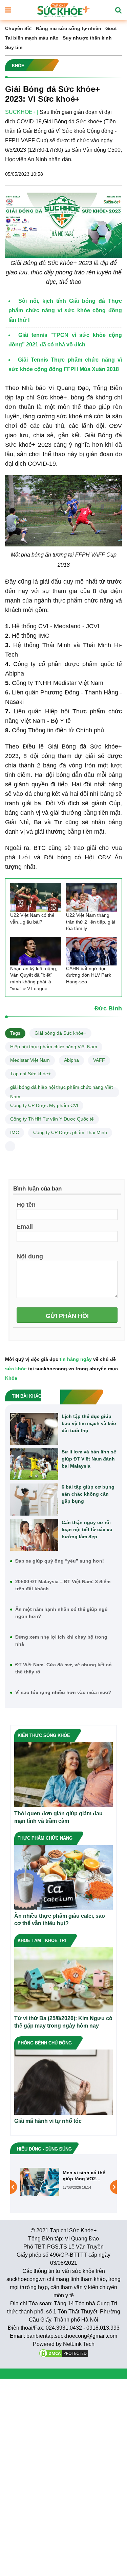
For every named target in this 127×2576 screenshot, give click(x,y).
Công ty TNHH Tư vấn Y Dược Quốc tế (52, 1119)
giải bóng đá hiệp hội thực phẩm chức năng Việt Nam (61, 1092)
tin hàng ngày (76, 1359)
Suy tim (14, 47)
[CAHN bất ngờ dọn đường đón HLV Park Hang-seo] (92, 951)
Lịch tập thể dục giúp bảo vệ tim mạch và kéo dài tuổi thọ (89, 1423)
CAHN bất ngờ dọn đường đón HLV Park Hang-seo (89, 975)
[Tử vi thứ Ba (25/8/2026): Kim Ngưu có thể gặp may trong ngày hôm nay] (63, 1979)
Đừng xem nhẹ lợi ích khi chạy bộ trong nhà (61, 1640)
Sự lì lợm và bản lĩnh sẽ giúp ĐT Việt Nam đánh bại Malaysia (89, 1459)
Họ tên (26, 1204)
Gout (111, 28)
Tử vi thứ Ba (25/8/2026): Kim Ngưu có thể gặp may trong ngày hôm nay (63, 2022)
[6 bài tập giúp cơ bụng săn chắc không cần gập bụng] (34, 1500)
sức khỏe (16, 1369)
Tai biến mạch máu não (32, 38)
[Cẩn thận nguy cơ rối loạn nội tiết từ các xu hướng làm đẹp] (34, 1535)
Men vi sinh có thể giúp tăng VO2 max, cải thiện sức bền (84, 2176)
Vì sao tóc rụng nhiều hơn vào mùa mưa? (63, 1692)
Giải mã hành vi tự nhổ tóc (48, 2121)
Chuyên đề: (18, 28)
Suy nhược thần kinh (87, 38)
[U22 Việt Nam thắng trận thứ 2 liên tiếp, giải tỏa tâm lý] (92, 898)
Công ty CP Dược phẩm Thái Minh (70, 1132)
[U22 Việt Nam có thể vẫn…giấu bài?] (36, 898)
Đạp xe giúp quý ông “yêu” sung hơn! (60, 1561)
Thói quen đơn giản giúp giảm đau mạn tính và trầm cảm (58, 1817)
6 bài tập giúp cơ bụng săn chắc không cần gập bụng (88, 1494)
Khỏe (11, 1378)
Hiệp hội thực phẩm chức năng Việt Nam (54, 1047)
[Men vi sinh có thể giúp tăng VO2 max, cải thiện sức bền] (40, 2181)
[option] (63, 2182)
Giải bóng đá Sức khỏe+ (60, 1033)
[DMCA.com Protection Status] (64, 2353)
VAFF (99, 1060)
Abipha (71, 1060)
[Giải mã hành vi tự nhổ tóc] (63, 2082)
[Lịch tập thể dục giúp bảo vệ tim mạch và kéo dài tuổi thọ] (34, 1429)
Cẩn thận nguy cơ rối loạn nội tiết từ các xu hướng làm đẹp (87, 1529)
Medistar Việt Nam (30, 1060)
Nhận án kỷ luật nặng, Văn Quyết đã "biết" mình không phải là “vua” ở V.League (34, 978)
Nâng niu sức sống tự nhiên (69, 28)
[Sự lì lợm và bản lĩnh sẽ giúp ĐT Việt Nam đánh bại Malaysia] (34, 1464)
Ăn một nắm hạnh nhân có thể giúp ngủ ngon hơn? (61, 1613)
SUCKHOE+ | (22, 112)
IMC (15, 1132)
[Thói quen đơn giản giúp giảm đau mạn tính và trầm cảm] (63, 1774)
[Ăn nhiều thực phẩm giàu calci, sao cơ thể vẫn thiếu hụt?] (63, 1877)
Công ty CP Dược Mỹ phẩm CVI (44, 1105)
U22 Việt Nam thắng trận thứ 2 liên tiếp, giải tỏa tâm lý (91, 922)
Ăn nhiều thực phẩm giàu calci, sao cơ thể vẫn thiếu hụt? (60, 1920)
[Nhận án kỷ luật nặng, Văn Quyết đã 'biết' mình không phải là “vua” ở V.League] (36, 951)
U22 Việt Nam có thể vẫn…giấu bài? (32, 918)
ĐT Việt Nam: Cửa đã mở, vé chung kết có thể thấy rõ (63, 1668)
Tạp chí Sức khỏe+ (30, 1074)
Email (25, 1226)
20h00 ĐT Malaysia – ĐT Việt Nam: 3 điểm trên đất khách (63, 1585)
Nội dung (30, 1256)
